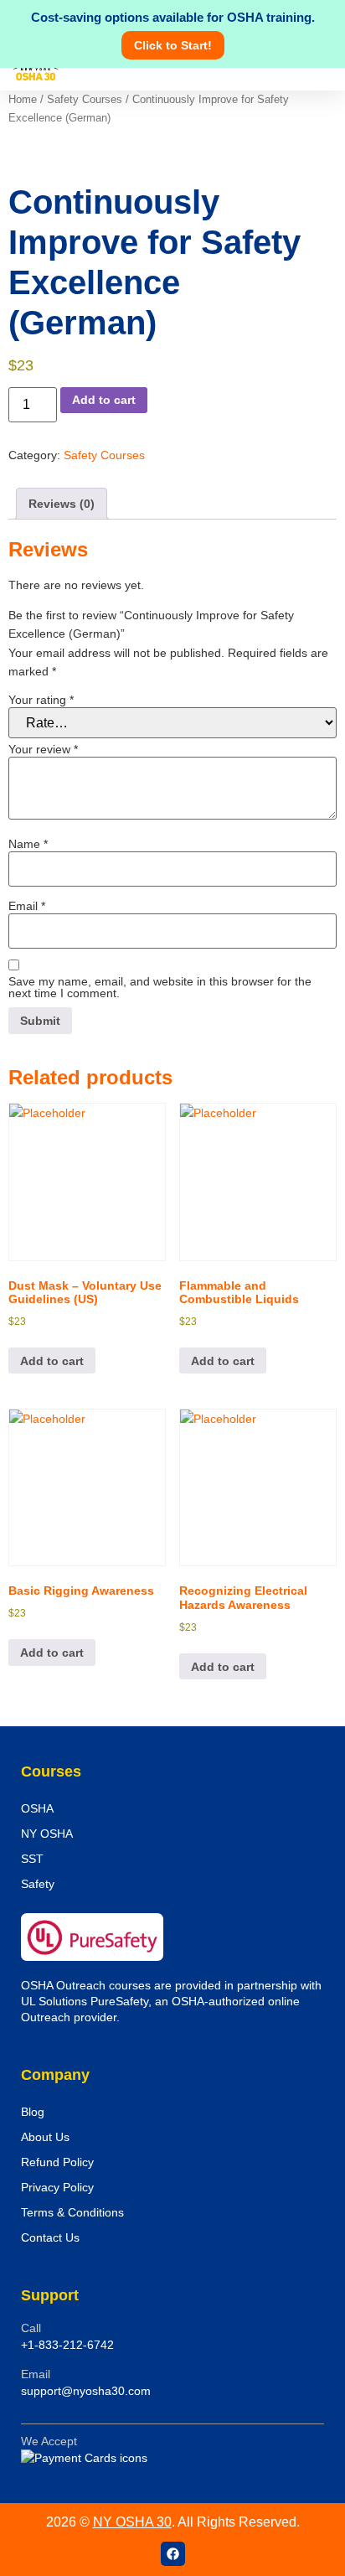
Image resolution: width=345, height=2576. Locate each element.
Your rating (41, 700)
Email (27, 906)
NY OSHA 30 (132, 2522)
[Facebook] (173, 2554)
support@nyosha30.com (86, 2391)
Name (28, 844)
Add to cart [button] (52, 1361)
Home (23, 99)
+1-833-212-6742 (67, 2345)
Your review (43, 749)
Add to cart (104, 400)
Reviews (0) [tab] (62, 504)
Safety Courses (85, 99)
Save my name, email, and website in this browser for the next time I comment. (160, 987)
